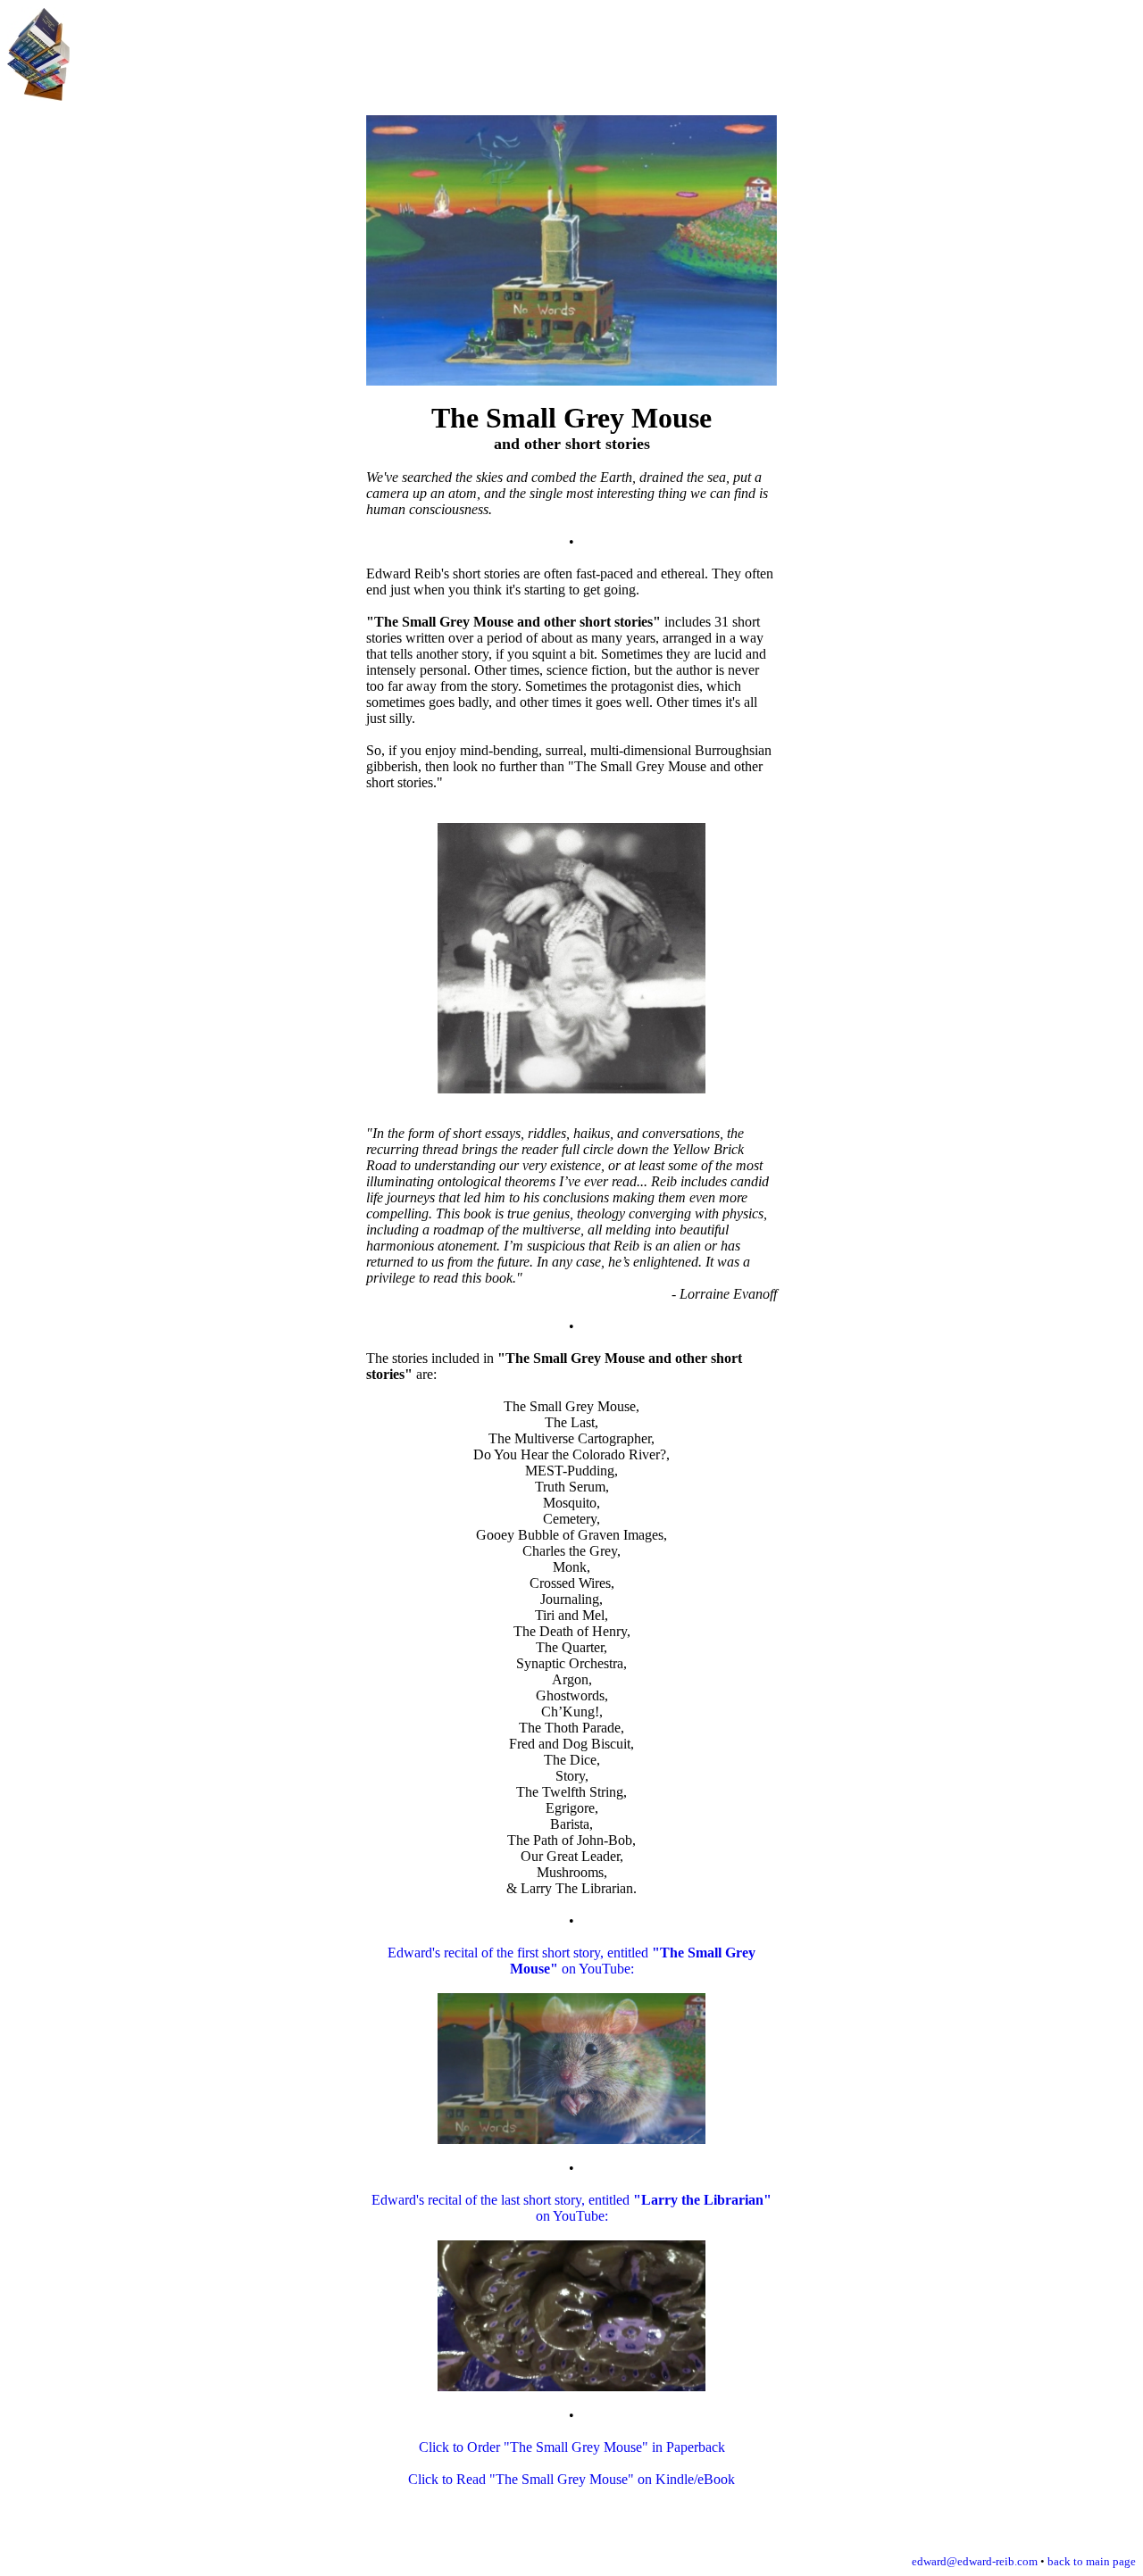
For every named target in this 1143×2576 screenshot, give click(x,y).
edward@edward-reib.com (975, 2561)
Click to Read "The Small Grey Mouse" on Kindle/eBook (571, 2479)
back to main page (1092, 2561)
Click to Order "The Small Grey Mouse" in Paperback (572, 2447)
